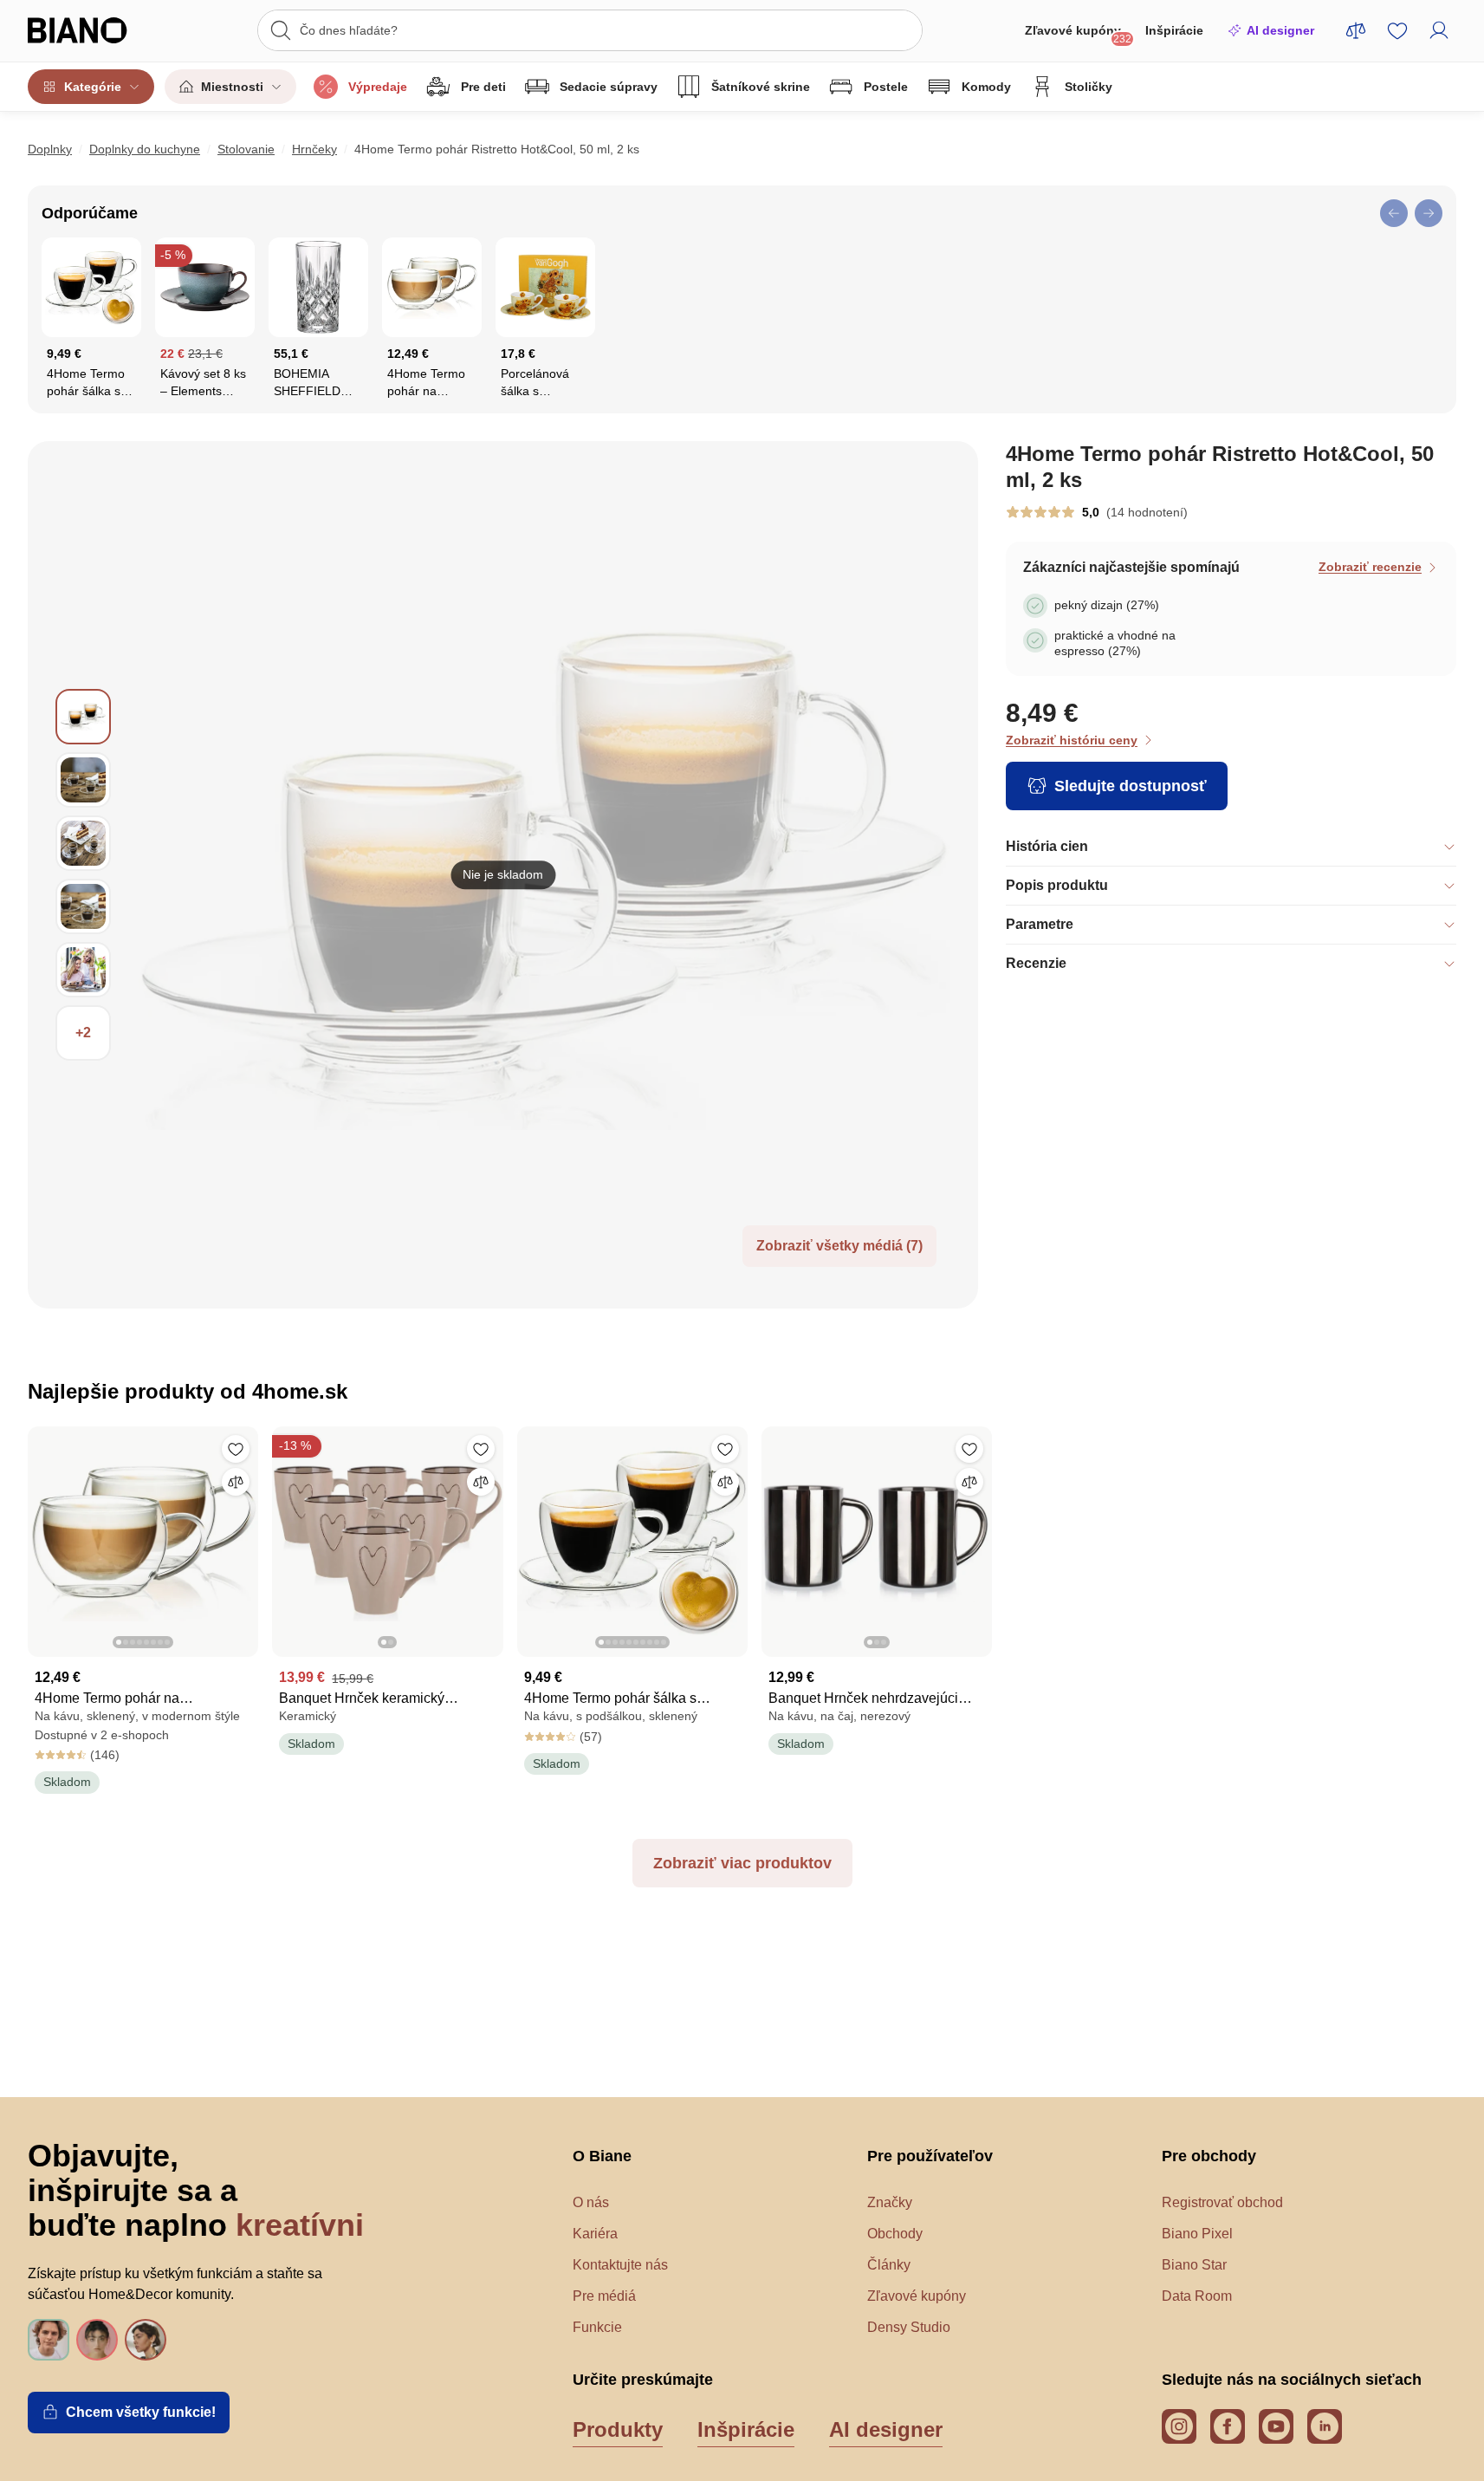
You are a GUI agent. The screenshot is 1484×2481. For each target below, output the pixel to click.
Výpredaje (378, 87)
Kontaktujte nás (620, 2265)
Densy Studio (909, 2327)
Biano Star (1194, 2265)
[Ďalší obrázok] (244, 1536)
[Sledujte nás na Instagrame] (1179, 2426)
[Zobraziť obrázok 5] (83, 970)
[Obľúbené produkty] (1397, 30)
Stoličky (1089, 87)
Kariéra (595, 2234)
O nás (591, 2202)
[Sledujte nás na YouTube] (1276, 2426)
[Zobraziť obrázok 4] (83, 906)
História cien (1047, 846)
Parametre (1040, 924)
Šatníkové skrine (761, 87)
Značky (890, 2202)
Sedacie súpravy (609, 87)
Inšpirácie (1174, 30)
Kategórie (93, 87)
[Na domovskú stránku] (97, 30)
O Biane (602, 2156)
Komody (986, 87)
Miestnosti (232, 87)
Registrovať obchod (1222, 2202)
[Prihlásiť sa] (1439, 30)
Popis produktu (1057, 885)
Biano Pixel (1197, 2234)
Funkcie (597, 2327)
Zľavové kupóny (1078, 34)
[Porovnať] (236, 1482)
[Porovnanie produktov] (1356, 30)
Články (889, 2265)
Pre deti (483, 87)
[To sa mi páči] (236, 1449)
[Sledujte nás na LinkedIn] (1325, 2426)
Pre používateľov (930, 2156)
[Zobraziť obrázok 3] (83, 843)
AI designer (1280, 30)
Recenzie (1036, 963)
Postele (886, 87)
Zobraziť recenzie (1370, 567)
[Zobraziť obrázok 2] (83, 780)
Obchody (895, 2234)
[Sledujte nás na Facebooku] (1228, 2426)
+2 (83, 1033)
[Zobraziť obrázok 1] (83, 717)
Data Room (1197, 2296)
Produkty (618, 2429)
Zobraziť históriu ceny (1072, 740)
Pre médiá (604, 2296)
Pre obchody (1209, 2156)
